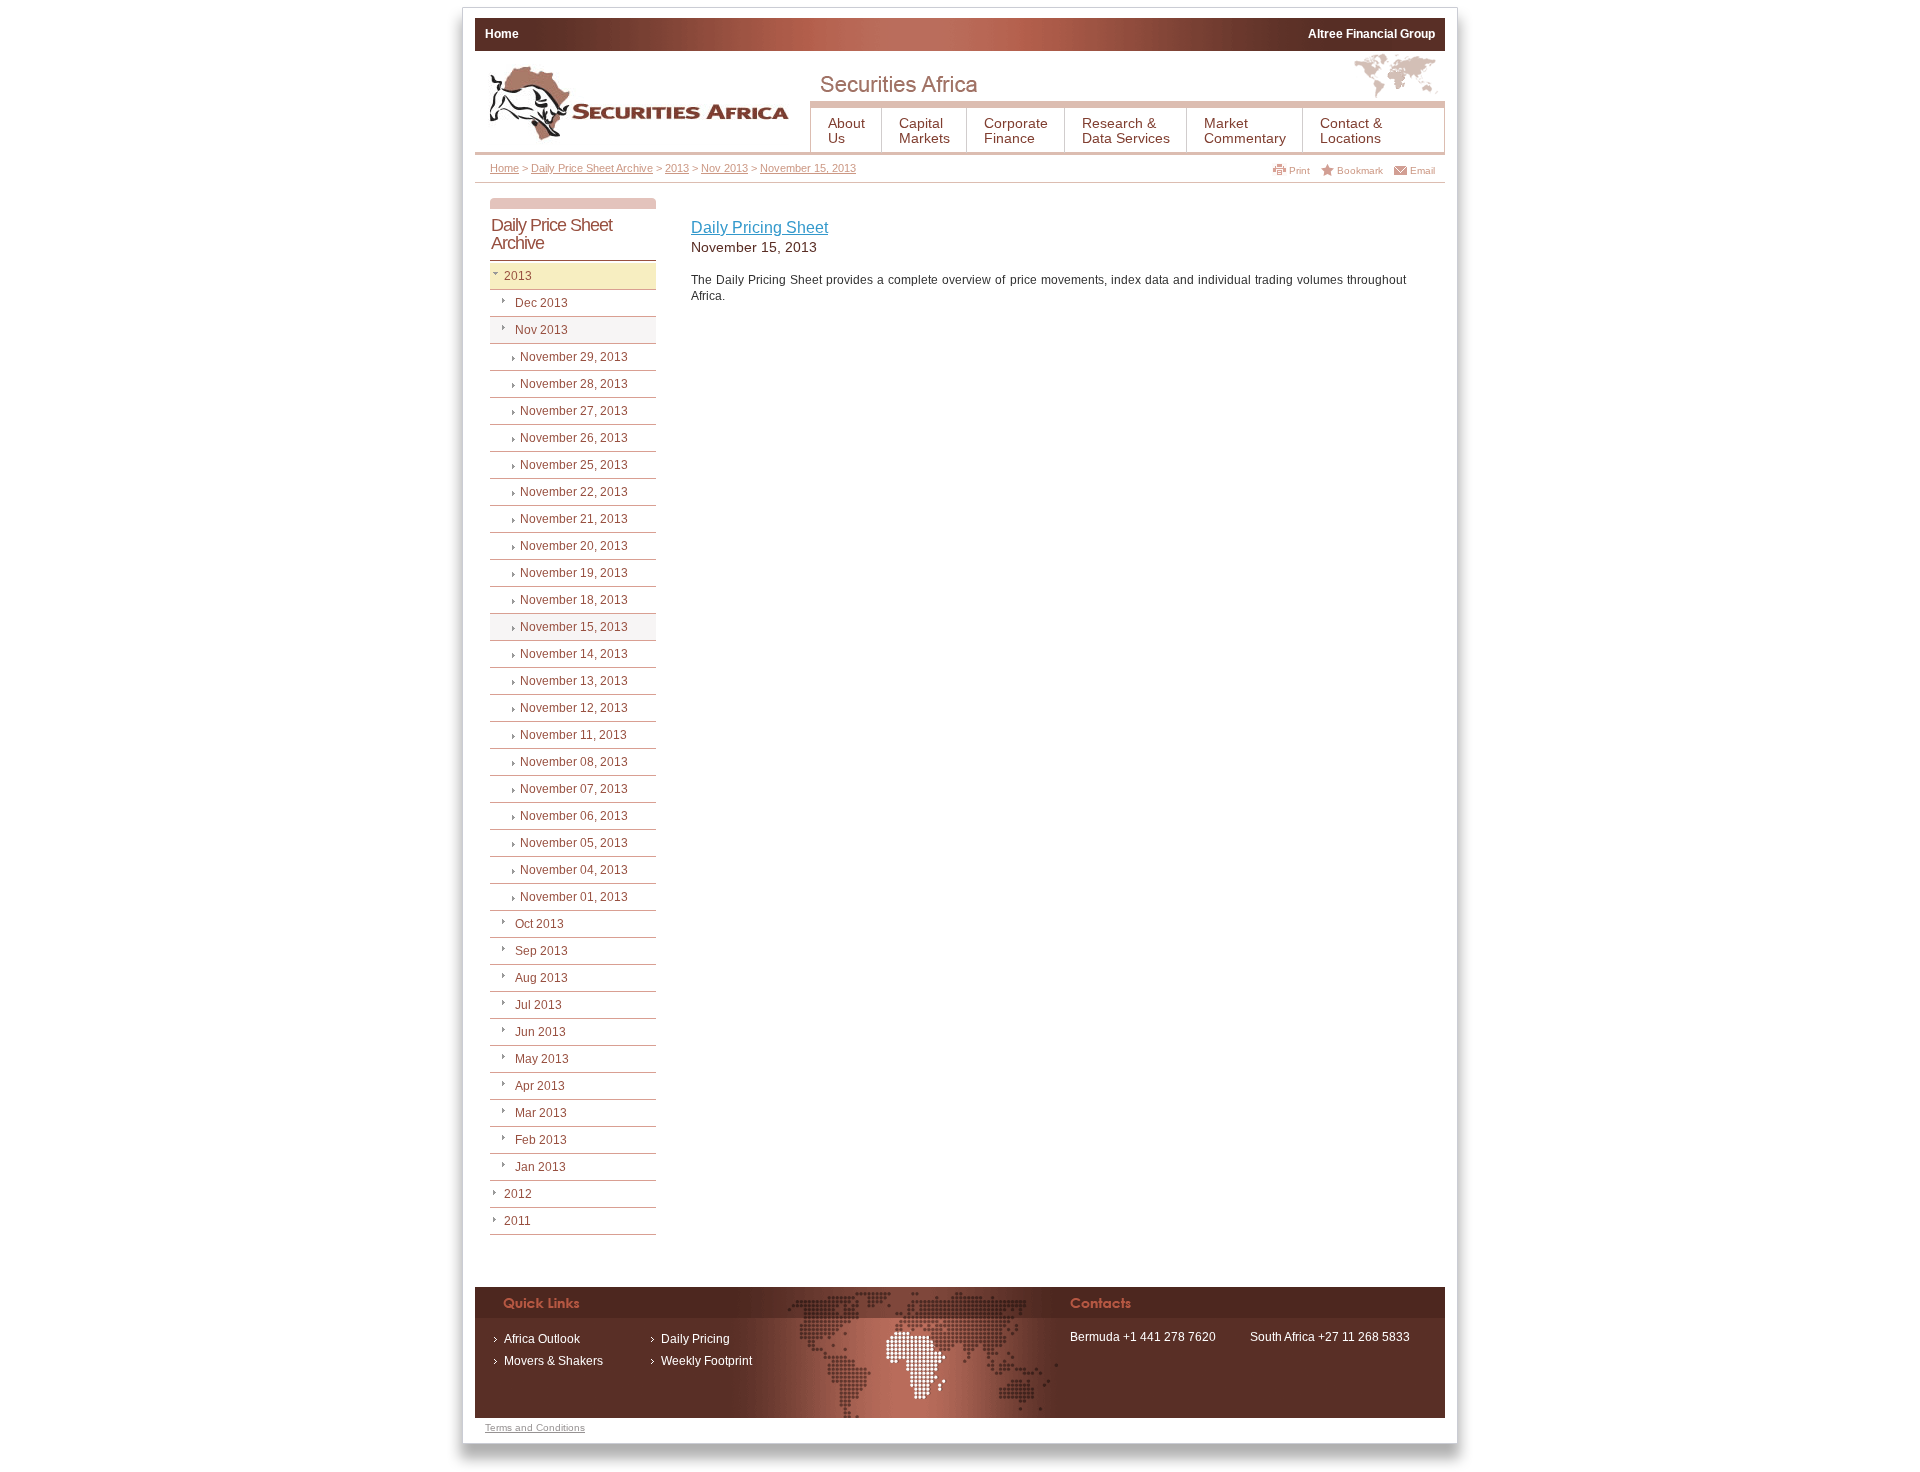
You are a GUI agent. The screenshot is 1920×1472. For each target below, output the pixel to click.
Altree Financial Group (1371, 34)
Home (502, 34)
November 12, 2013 (574, 708)
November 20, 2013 (574, 546)
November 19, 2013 (574, 573)
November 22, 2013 (574, 492)
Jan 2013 (540, 1167)
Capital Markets (924, 130)
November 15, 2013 (808, 168)
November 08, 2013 (574, 762)
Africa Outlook (542, 1339)
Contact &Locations (1351, 130)
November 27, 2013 (574, 411)
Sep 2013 (541, 951)
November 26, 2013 (574, 438)
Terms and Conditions (535, 1427)
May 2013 (542, 1059)
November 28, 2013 (574, 384)
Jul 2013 (538, 1005)
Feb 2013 (541, 1140)
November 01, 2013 (574, 897)
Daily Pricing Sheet (759, 227)
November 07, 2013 (574, 789)
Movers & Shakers (553, 1361)
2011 (517, 1221)
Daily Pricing (695, 1339)
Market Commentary (1245, 130)
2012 (518, 1194)
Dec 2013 (541, 303)
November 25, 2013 (574, 465)
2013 (677, 168)
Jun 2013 (540, 1032)
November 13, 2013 (574, 681)
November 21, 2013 (574, 519)
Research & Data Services (1126, 130)
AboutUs (846, 130)
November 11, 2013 (573, 735)
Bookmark (1360, 170)
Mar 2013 (541, 1113)
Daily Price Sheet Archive (592, 168)
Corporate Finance (1016, 130)
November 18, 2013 (574, 600)
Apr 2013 (540, 1086)
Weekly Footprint (706, 1361)
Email (1422, 170)
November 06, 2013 (574, 816)
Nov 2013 (724, 168)
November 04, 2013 (574, 870)
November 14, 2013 (574, 654)
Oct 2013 (539, 924)
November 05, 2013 (574, 843)
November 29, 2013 (574, 357)
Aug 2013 (541, 978)
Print (1299, 170)
